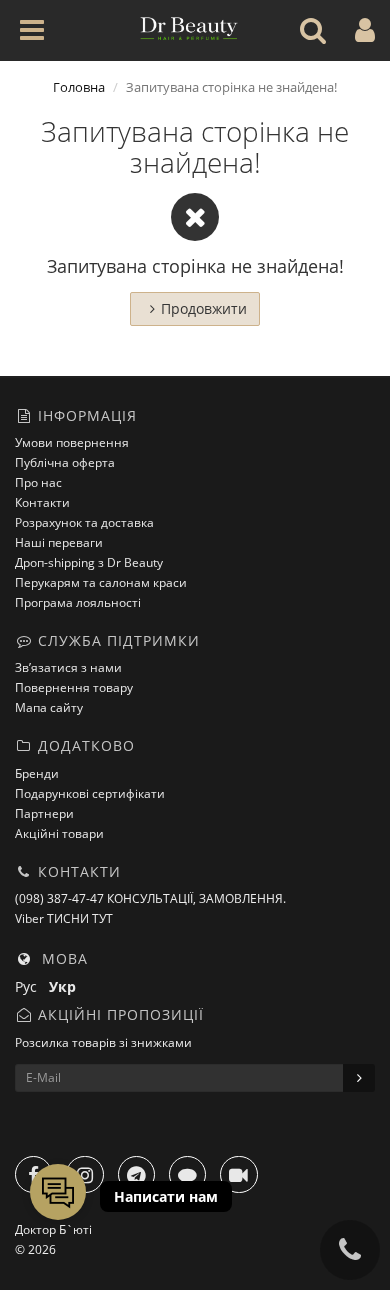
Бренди (37, 773)
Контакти (42, 502)
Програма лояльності (78, 602)
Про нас (38, 482)
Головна (79, 87)
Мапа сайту (49, 707)
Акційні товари (59, 833)
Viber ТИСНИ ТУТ (64, 918)
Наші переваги (59, 542)
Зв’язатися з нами (68, 667)
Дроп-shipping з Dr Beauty (89, 562)
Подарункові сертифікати (90, 793)
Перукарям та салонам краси (101, 582)
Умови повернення (72, 442)
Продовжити (204, 308)
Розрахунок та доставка (84, 522)
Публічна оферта (65, 462)
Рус (32, 986)
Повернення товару (74, 687)
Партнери (44, 813)
